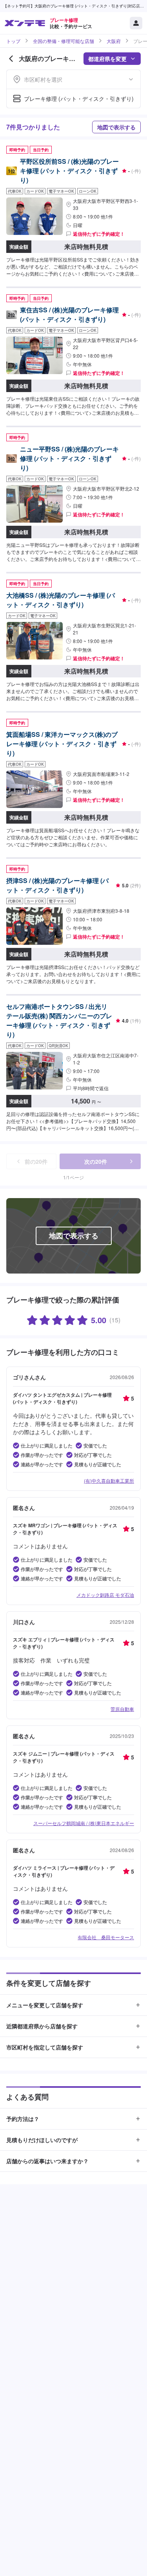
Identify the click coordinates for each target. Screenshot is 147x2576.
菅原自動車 (122, 1709)
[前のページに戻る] (11, 59)
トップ (13, 41)
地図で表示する (116, 127)
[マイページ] (136, 23)
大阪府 (114, 41)
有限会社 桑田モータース (106, 1937)
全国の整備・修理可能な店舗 (64, 41)
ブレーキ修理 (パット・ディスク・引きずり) (79, 99)
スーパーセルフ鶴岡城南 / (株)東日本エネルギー (84, 1823)
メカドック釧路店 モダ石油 (105, 1595)
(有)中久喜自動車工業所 (109, 1481)
